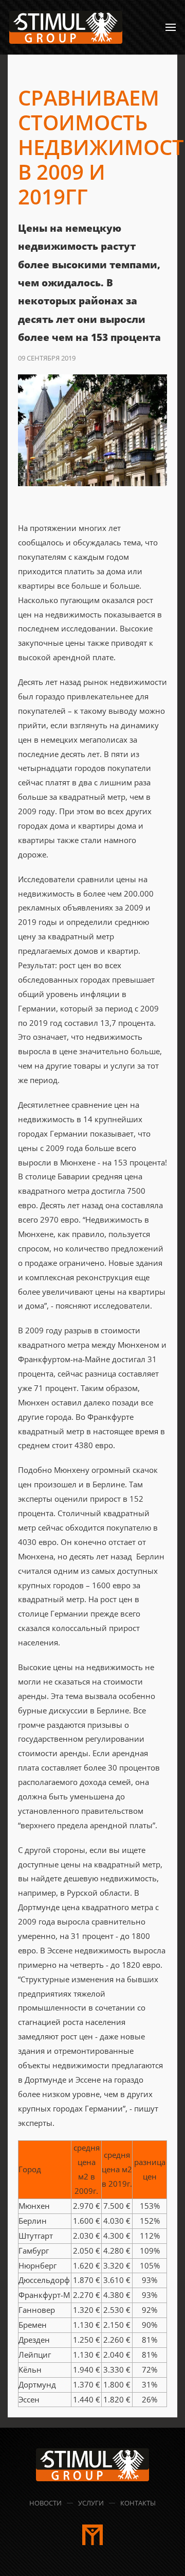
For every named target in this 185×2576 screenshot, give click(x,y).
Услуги (91, 2503)
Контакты (138, 2503)
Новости (45, 2503)
